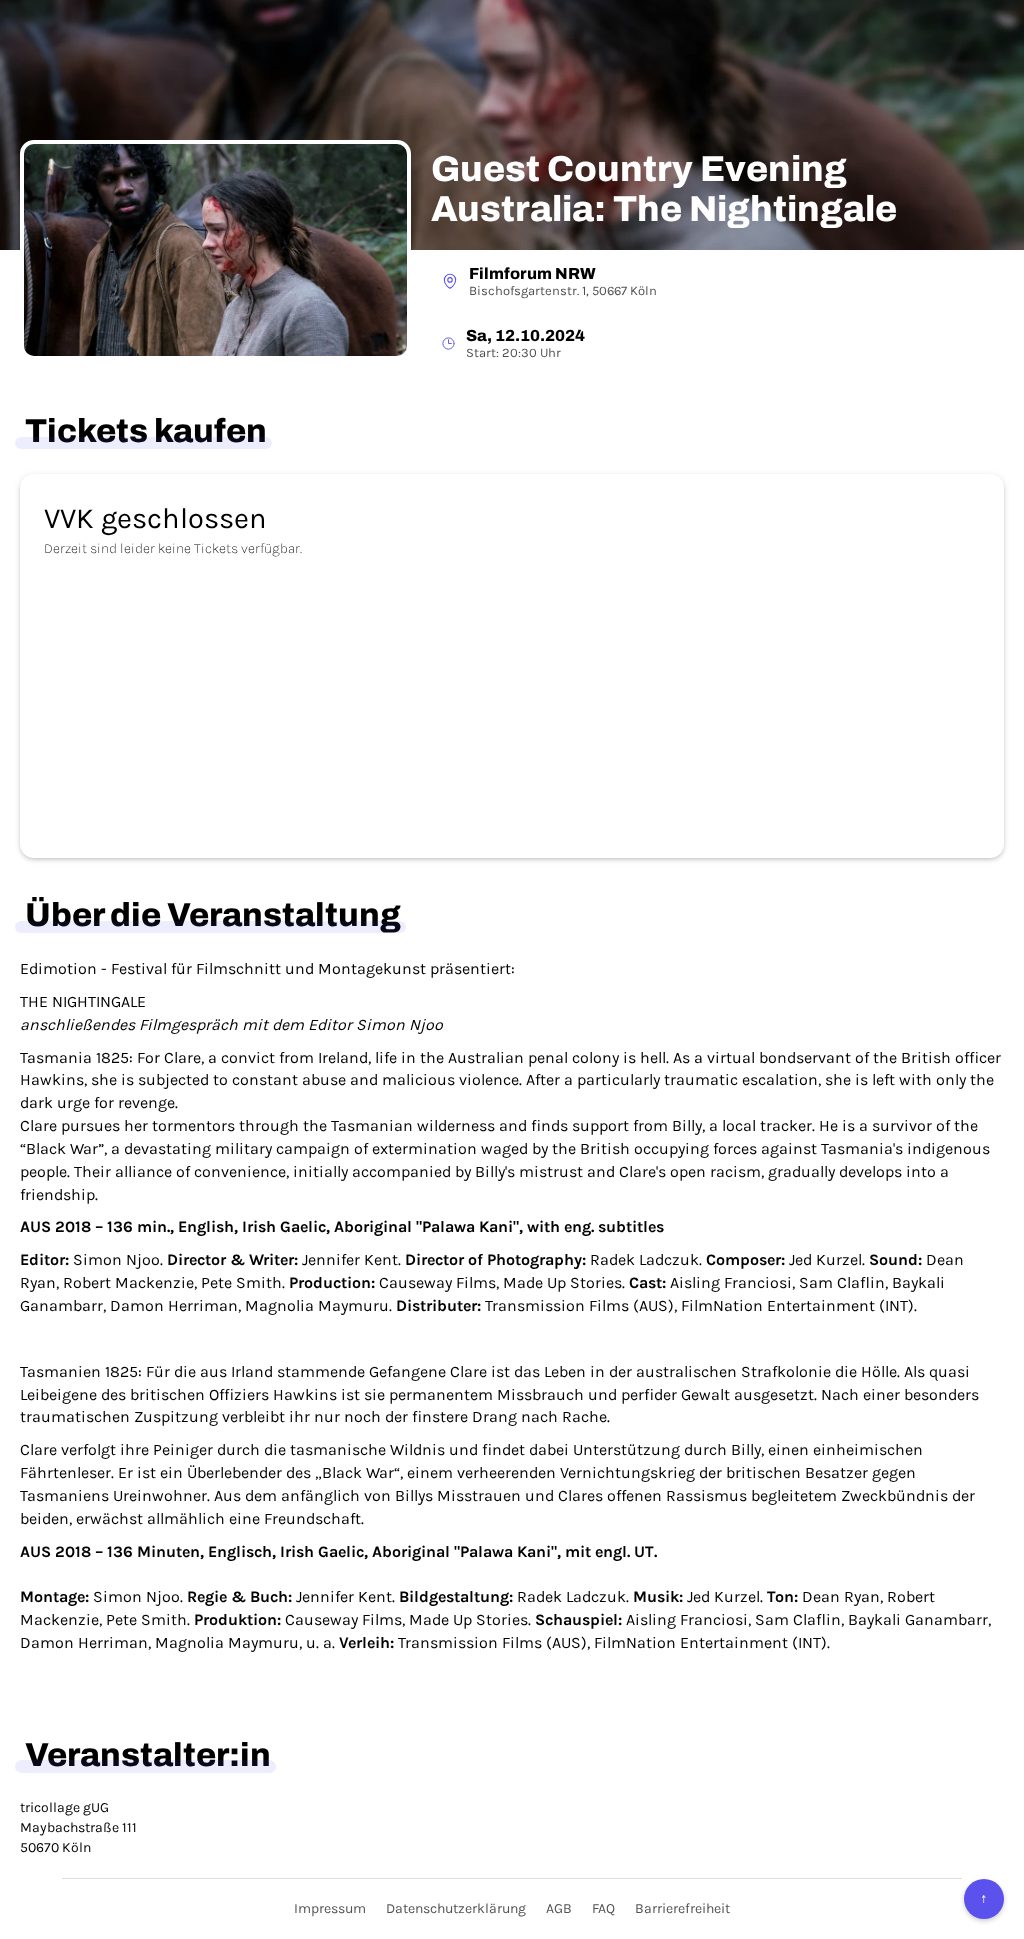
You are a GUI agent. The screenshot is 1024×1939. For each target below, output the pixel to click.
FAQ (603, 1908)
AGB (559, 1908)
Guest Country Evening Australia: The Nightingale (664, 189)
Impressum (330, 1908)
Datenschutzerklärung (456, 1908)
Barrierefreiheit (682, 1908)
